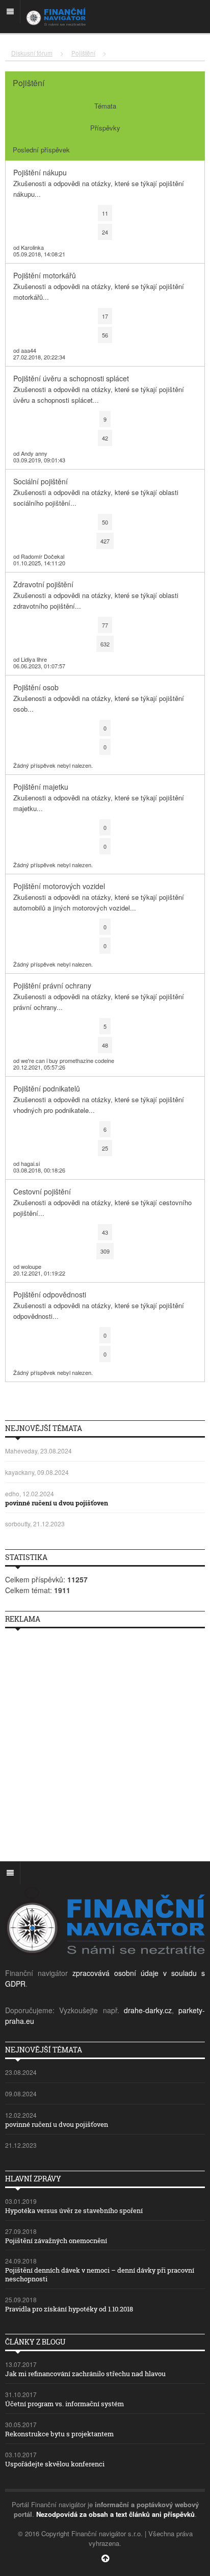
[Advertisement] (105, 1741)
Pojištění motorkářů (45, 275)
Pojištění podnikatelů (47, 1088)
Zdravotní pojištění (43, 584)
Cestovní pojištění (42, 1191)
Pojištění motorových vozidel (59, 886)
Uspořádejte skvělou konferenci (55, 2464)
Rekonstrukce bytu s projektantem (59, 2434)
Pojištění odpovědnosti (50, 1294)
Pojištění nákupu (40, 172)
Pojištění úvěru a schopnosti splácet (71, 378)
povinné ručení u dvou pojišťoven (57, 1503)
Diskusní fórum (32, 53)
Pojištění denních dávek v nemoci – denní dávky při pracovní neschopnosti (100, 2274)
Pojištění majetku (41, 787)
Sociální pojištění (41, 481)
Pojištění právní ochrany (52, 985)
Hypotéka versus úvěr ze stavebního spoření (74, 2210)
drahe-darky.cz (148, 2010)
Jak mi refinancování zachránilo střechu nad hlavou (85, 2374)
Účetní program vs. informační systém (64, 2404)
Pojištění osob (36, 687)
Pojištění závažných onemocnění (56, 2241)
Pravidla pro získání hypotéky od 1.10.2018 (69, 2309)
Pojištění (83, 53)
